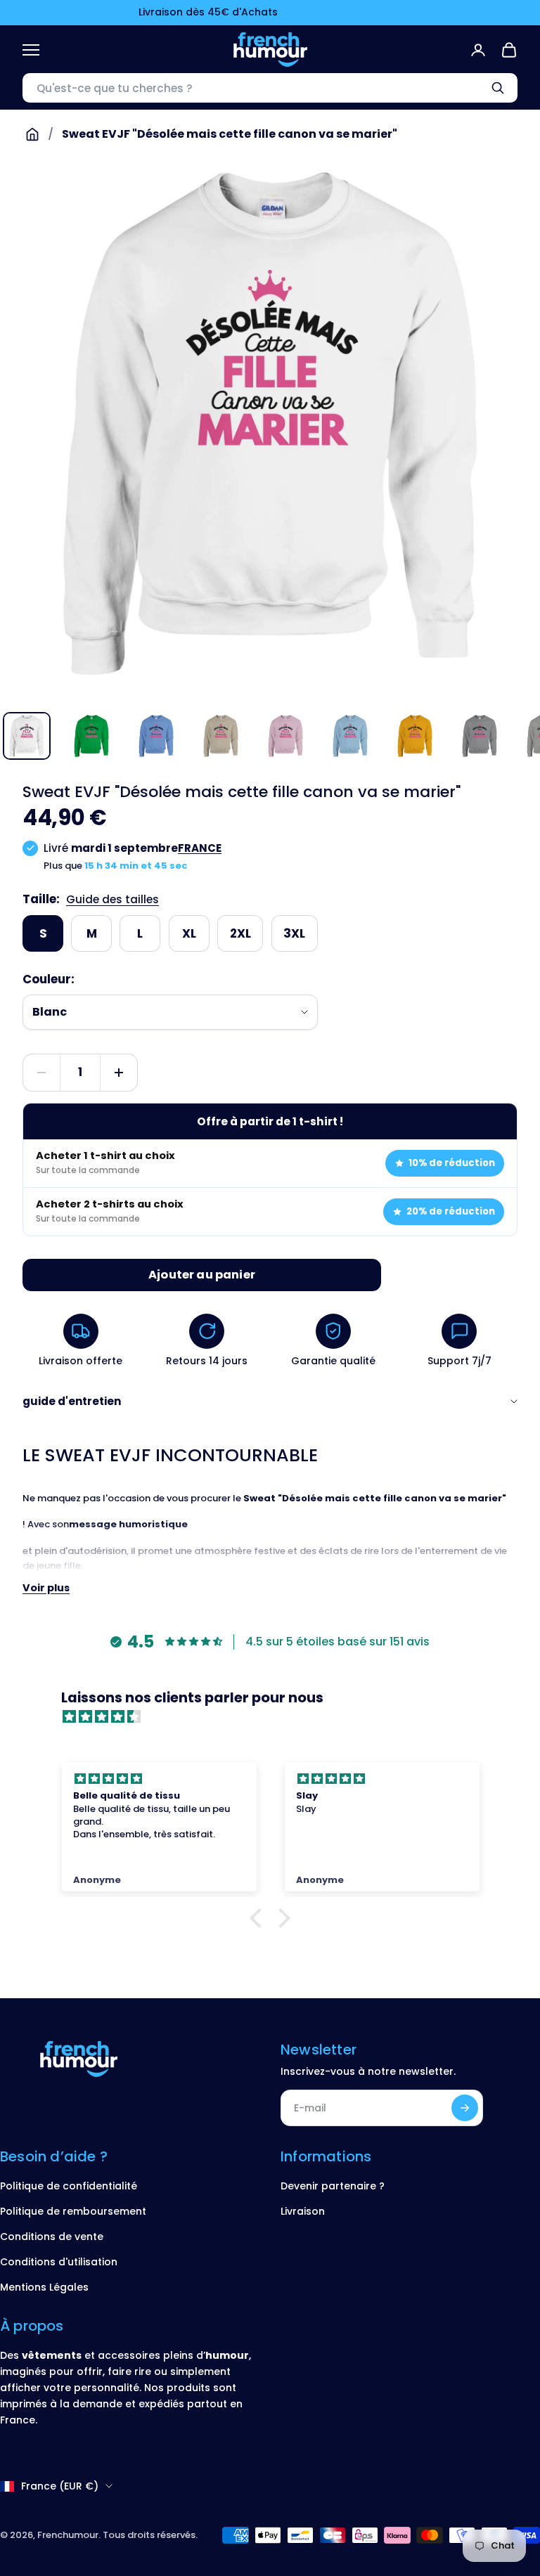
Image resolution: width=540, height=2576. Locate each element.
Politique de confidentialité (69, 2186)
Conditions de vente (52, 2237)
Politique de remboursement (73, 2211)
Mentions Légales (44, 2287)
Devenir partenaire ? (333, 2186)
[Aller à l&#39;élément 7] (415, 736)
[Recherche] (498, 88)
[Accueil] (32, 134)
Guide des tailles (112, 899)
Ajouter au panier (202, 1275)
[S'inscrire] (465, 2108)
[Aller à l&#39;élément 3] (156, 736)
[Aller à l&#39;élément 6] (350, 736)
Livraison (303, 2211)
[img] (277, 1717)
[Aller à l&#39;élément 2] (91, 736)
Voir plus (46, 1588)
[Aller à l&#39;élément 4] (221, 736)
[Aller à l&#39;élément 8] (480, 736)
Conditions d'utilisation (59, 2262)
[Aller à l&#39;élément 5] (285, 736)
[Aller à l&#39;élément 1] (27, 736)
